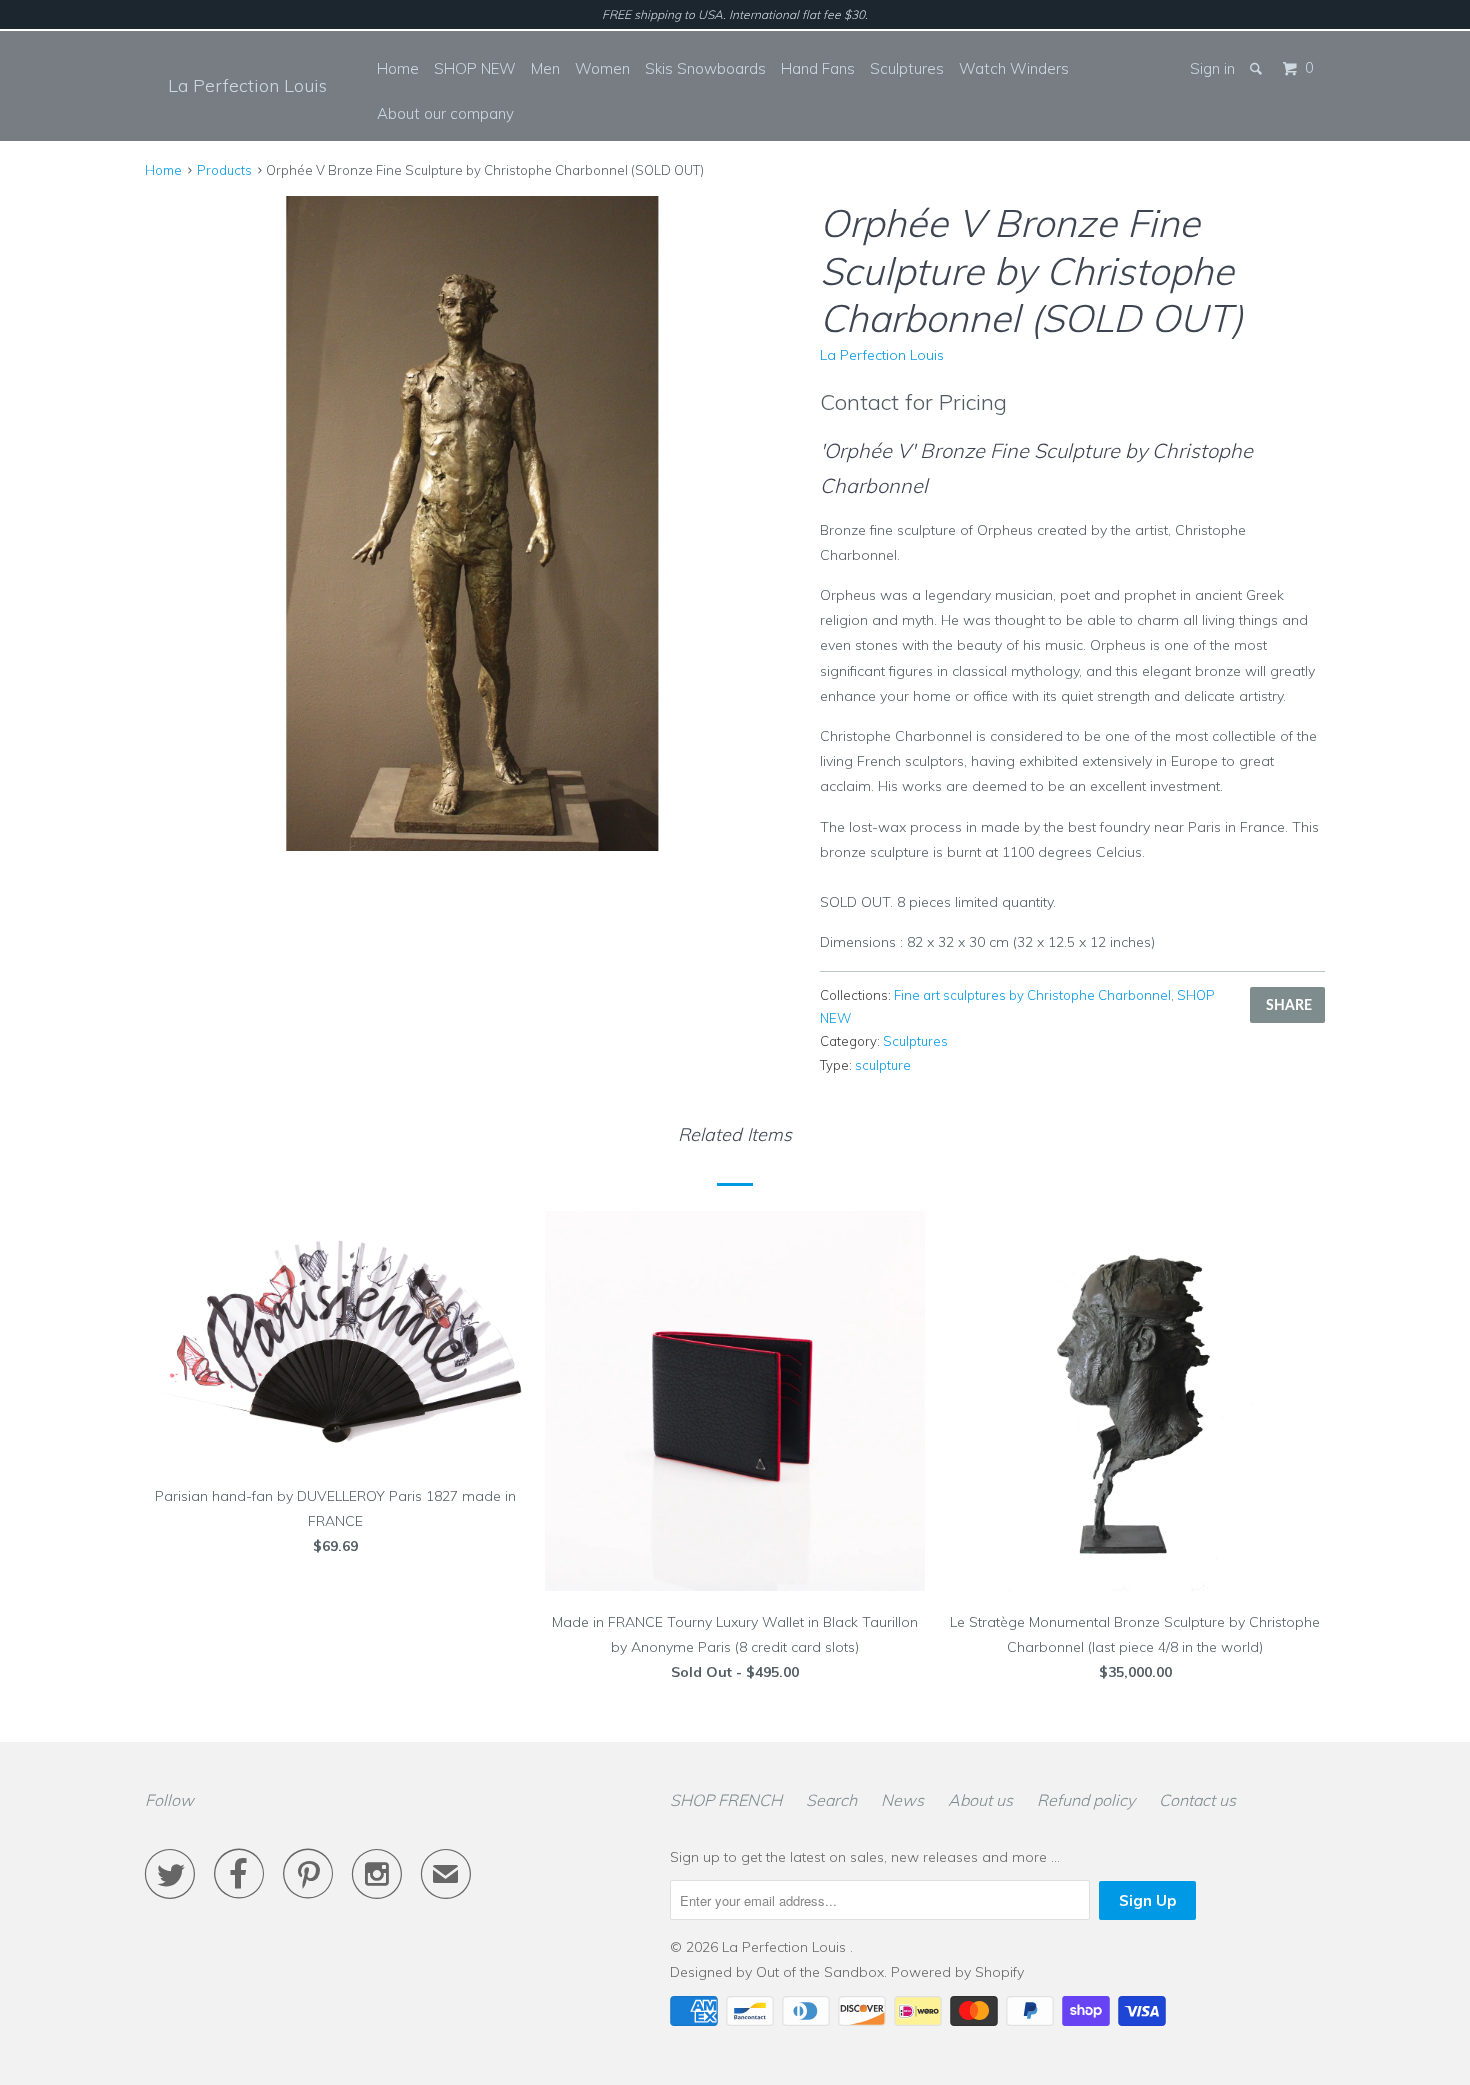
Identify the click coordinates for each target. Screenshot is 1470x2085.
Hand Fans (818, 68)
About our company (445, 113)
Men (545, 68)
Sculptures (907, 68)
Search (831, 1800)
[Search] (1257, 68)
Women (602, 68)
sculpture (883, 1065)
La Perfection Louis (247, 85)
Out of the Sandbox (820, 1972)
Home (398, 68)
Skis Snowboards (705, 68)
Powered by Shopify (957, 1972)
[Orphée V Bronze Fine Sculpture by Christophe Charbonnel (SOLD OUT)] (472, 523)
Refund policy (1086, 1800)
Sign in (1212, 68)
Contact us (1197, 1800)
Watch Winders (1014, 68)
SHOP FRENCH (726, 1800)
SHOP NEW (475, 68)
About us (980, 1800)
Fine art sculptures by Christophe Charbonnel (1032, 995)
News (902, 1800)
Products (224, 170)
